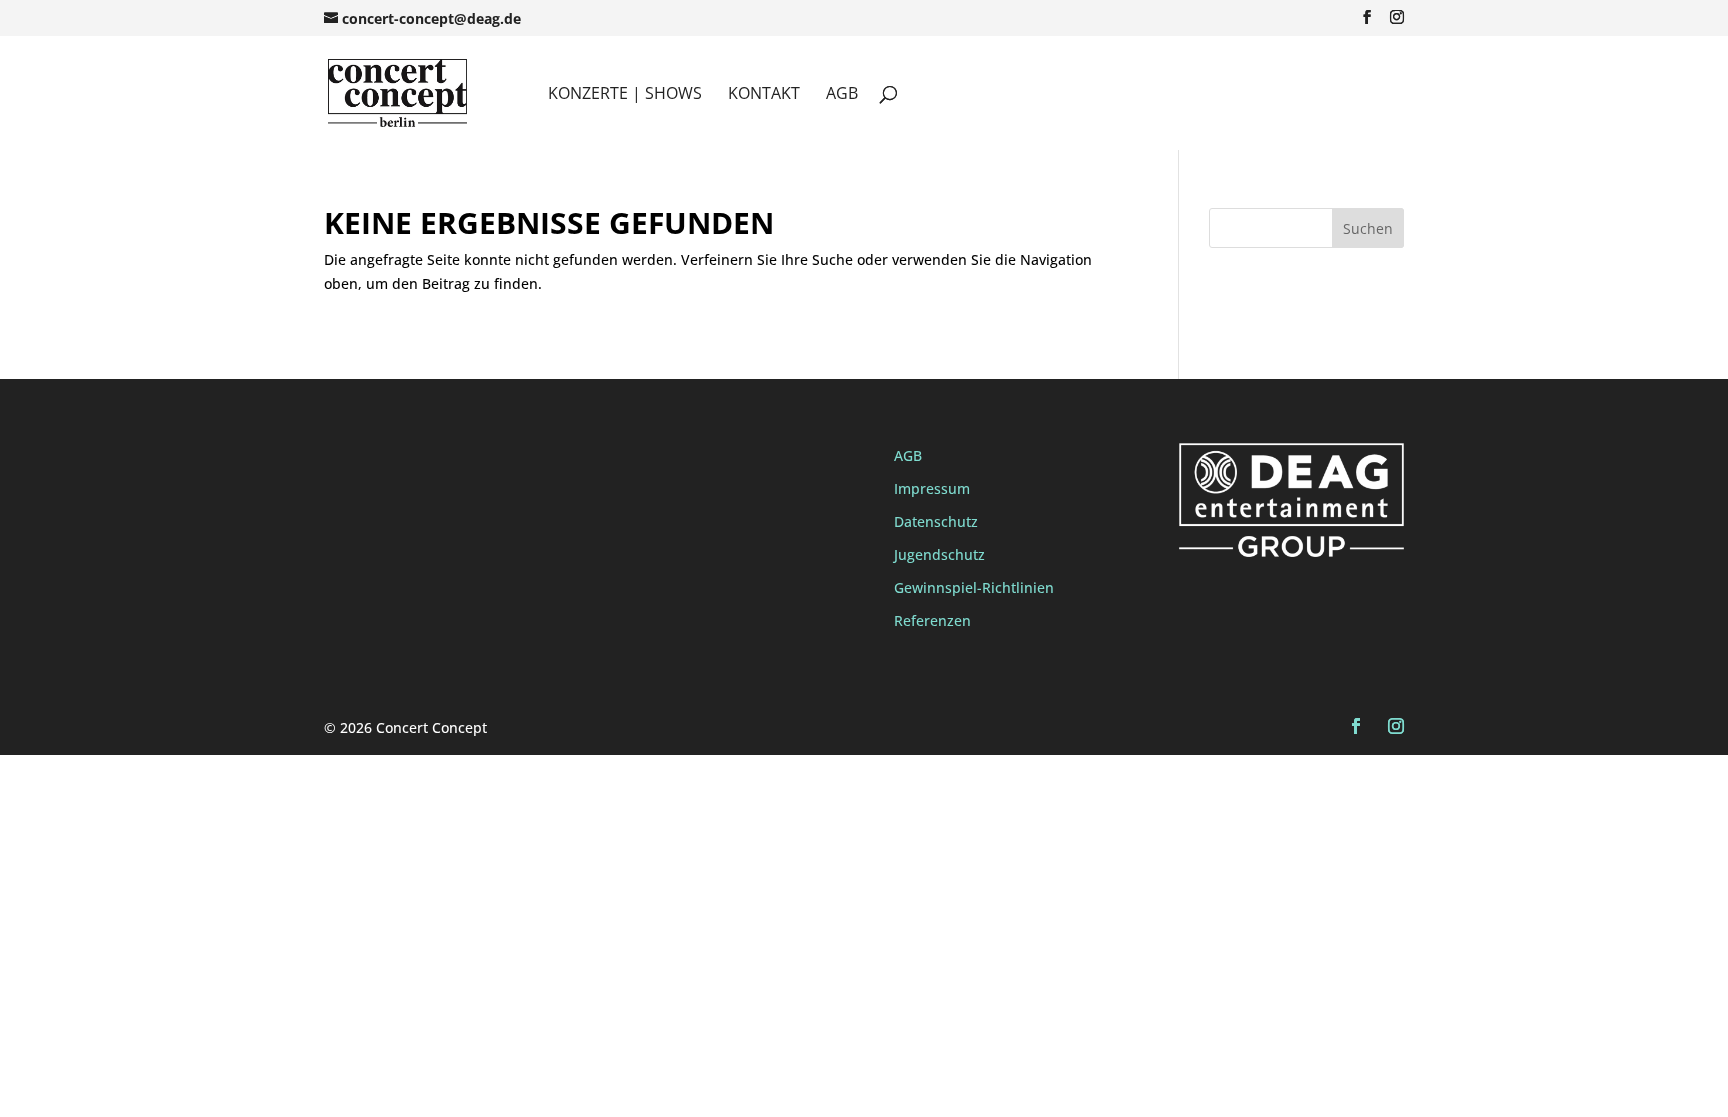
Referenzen (932, 620)
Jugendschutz (939, 554)
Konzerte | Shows (625, 95)
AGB (842, 95)
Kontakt (764, 95)
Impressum (932, 488)
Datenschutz (936, 521)
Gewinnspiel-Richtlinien (974, 587)
